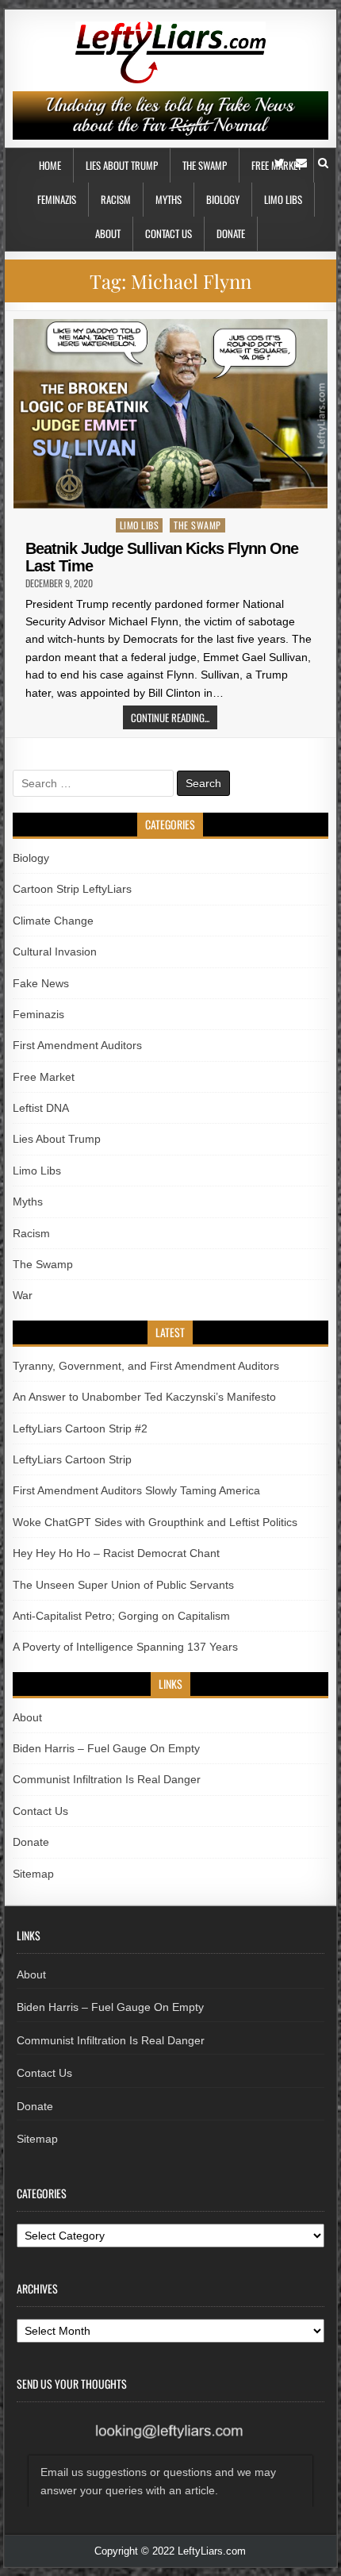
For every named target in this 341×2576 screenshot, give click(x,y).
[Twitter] (280, 163)
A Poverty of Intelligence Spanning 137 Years (125, 1647)
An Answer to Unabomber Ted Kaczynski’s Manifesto (144, 1397)
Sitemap (33, 1874)
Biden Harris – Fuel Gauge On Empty (106, 1748)
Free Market (44, 1077)
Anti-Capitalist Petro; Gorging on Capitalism (121, 1616)
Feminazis (57, 199)
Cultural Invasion (55, 952)
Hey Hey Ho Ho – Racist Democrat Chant (116, 1553)
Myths (169, 199)
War (23, 1295)
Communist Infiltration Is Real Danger (107, 1779)
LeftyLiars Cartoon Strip (72, 1459)
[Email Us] (301, 163)
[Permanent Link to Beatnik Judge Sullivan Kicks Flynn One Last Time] (170, 414)
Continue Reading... (170, 717)
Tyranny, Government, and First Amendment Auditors (146, 1366)
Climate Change (53, 921)
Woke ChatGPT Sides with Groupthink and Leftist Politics (155, 1522)
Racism (116, 199)
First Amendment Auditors (77, 1045)
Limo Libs (283, 199)
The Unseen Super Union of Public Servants (123, 1585)
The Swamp (205, 165)
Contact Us (169, 233)
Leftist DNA (41, 1108)
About (108, 233)
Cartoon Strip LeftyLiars (72, 889)
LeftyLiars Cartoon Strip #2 (80, 1428)
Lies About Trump (122, 165)
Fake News (41, 983)
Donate (231, 233)
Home (50, 165)
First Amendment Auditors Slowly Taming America (136, 1490)
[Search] (323, 163)
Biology (223, 199)
